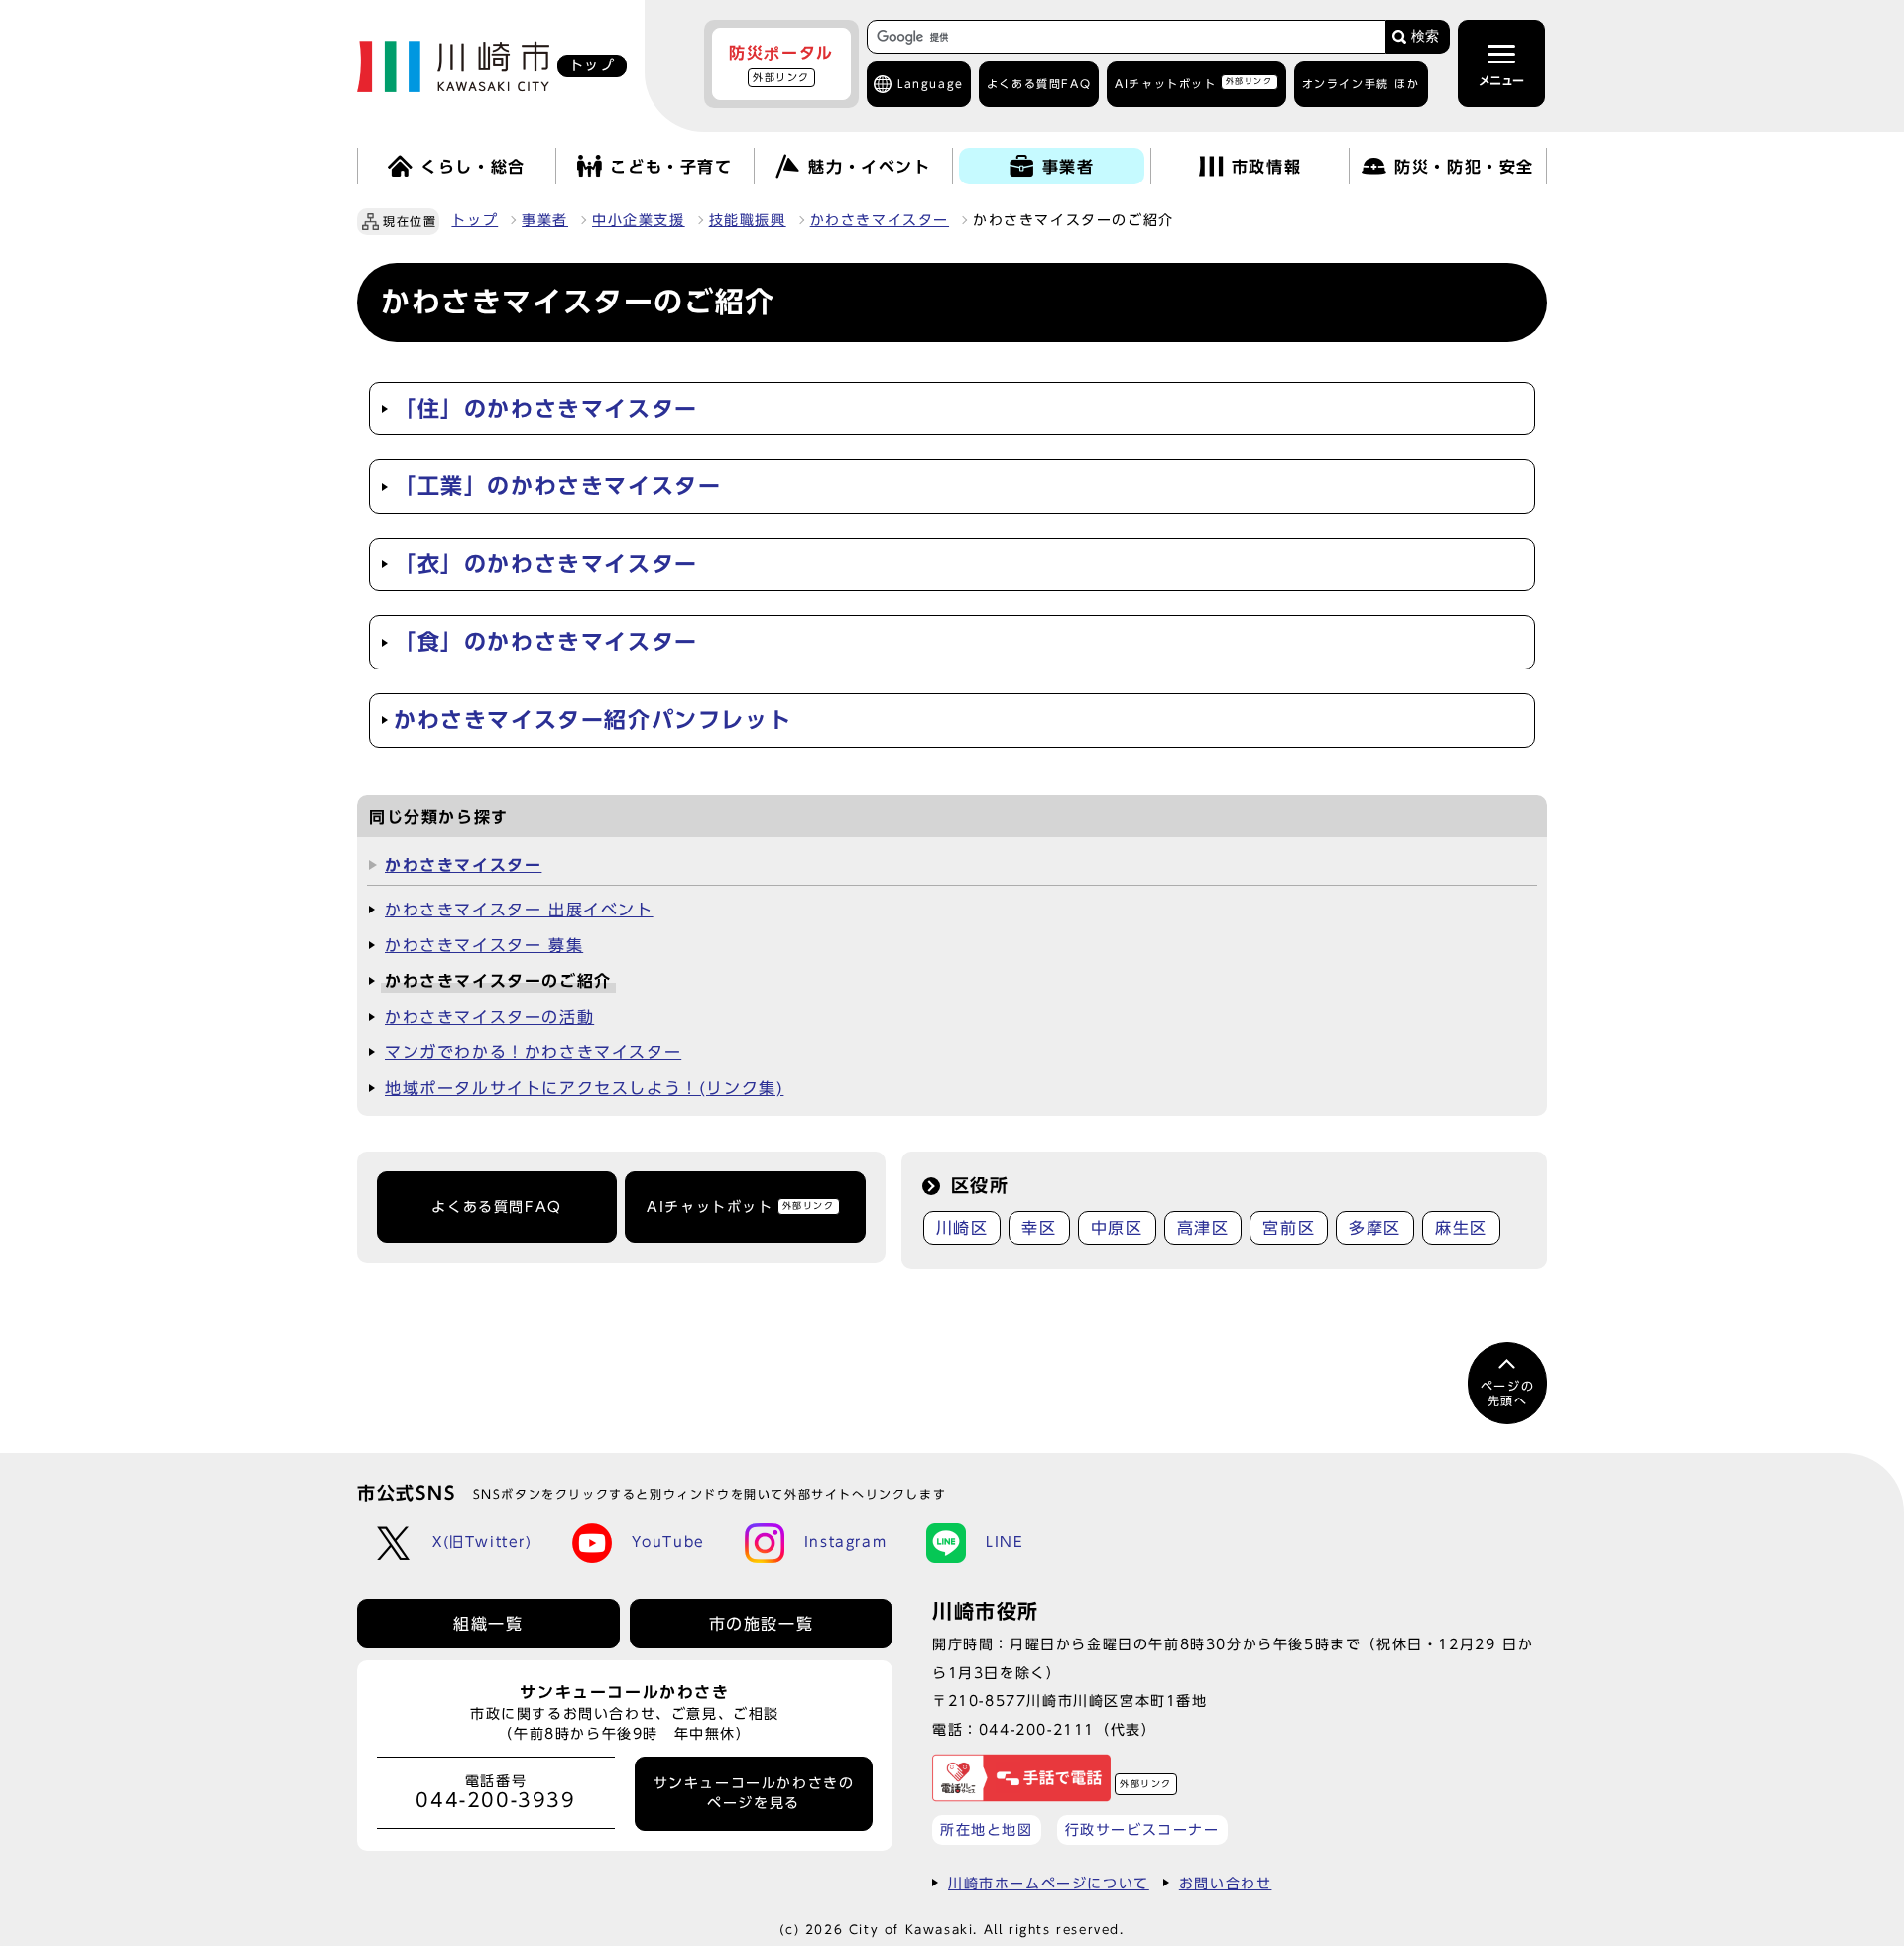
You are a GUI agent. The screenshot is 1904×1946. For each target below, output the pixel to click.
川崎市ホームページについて (1049, 1883)
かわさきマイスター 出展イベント (519, 910)
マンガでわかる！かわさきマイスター (533, 1052)
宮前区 (1289, 1228)
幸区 (1039, 1228)
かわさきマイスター (880, 220)
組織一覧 (488, 1624)
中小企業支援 (639, 220)
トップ (475, 220)
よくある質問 (1039, 84)
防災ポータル (781, 63)
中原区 (1117, 1228)
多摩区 (1375, 1228)
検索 (1425, 36)
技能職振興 (748, 220)
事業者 (545, 220)
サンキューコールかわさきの (754, 1793)
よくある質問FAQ (496, 1207)
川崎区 (962, 1228)
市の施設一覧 (762, 1624)
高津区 (1203, 1228)
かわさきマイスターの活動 (489, 1017)
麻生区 (1461, 1228)
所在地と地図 (987, 1829)
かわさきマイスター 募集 (484, 945)
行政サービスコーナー (1142, 1829)
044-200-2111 (1037, 1729)
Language (931, 84)
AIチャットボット (1193, 83)
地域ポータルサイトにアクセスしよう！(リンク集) (584, 1088)
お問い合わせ (1226, 1883)
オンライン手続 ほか (1361, 84)
